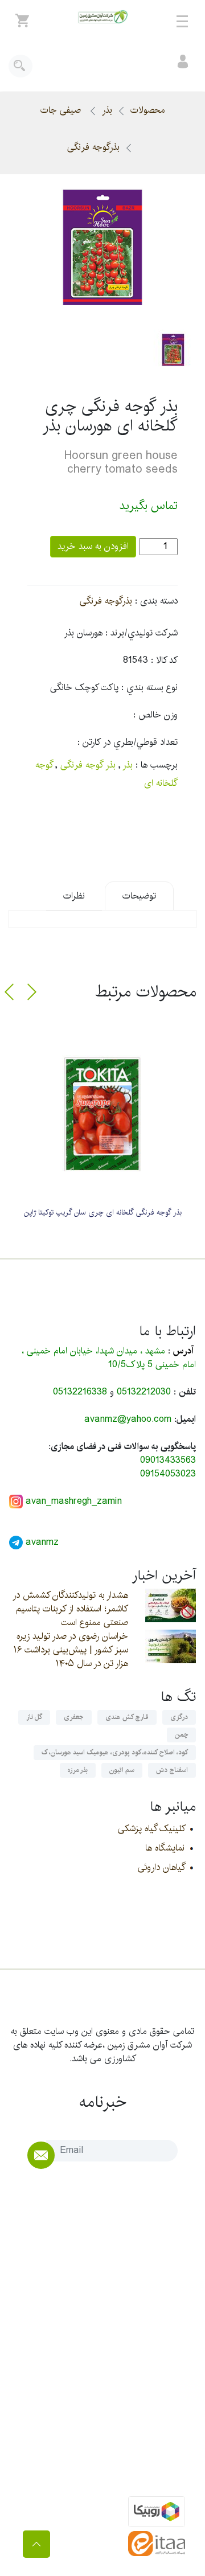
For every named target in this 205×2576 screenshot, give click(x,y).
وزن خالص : (155, 715)
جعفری (74, 1717)
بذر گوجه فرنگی (88, 765)
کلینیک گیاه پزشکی (151, 1829)
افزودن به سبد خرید (93, 546)
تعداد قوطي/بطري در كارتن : (128, 743)
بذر (107, 110)
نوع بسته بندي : (149, 688)
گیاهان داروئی (161, 1867)
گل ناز (34, 1717)
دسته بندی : (156, 601)
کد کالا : (164, 661)
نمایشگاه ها (165, 1848)
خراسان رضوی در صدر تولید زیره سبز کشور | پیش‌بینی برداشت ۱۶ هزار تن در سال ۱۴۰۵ (71, 1650)
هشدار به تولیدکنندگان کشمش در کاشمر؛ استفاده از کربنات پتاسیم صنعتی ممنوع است (70, 1609)
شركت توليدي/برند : (142, 633)
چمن (181, 1735)
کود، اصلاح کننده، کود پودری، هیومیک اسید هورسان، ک (115, 1752)
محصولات (148, 110)
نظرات (74, 896)
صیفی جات (62, 110)
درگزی (179, 1717)
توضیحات (139, 896)
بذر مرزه (78, 1770)
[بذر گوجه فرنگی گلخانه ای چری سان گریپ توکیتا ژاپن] (102, 1114)
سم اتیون (122, 1770)
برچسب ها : (157, 765)
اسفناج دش (172, 1770)
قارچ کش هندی (127, 1717)
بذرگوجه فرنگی (93, 147)
